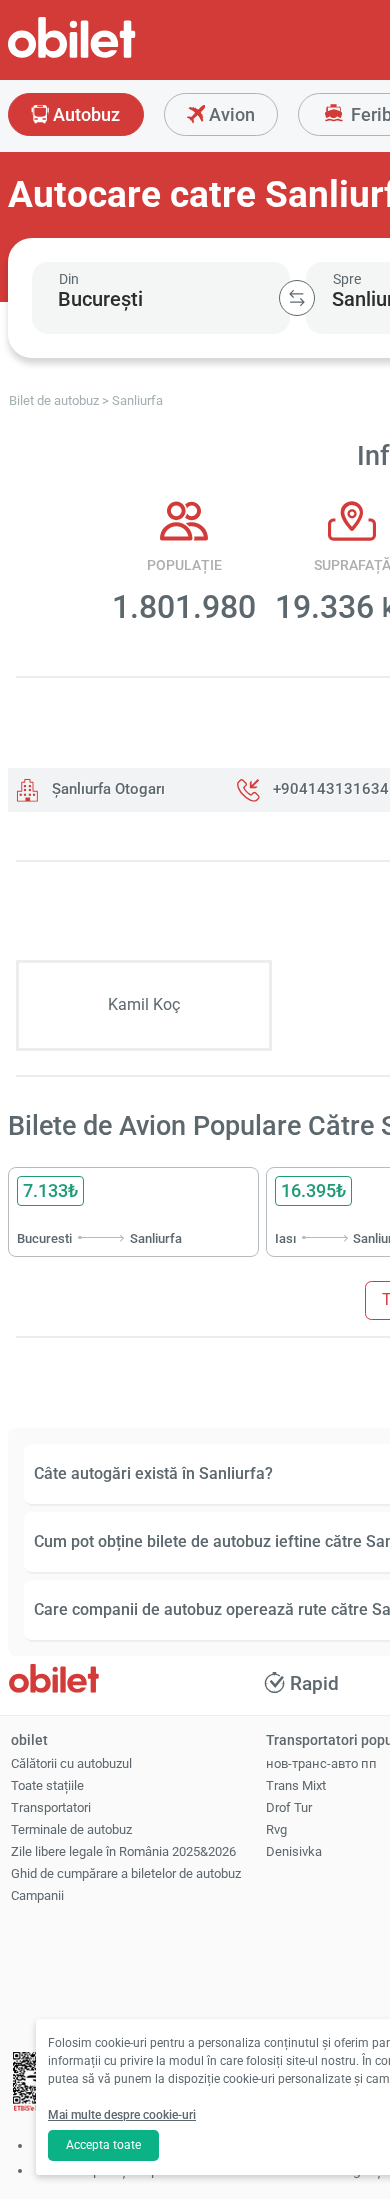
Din (69, 279)
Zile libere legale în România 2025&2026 (123, 1851)
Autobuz (84, 114)
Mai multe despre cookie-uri (122, 2115)
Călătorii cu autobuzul (71, 1763)
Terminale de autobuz (71, 1829)
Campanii (37, 1895)
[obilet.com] (120, 55)
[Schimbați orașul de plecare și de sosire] (297, 298)
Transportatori (51, 1807)
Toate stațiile (47, 1785)
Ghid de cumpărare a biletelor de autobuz (126, 1873)
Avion (230, 114)
